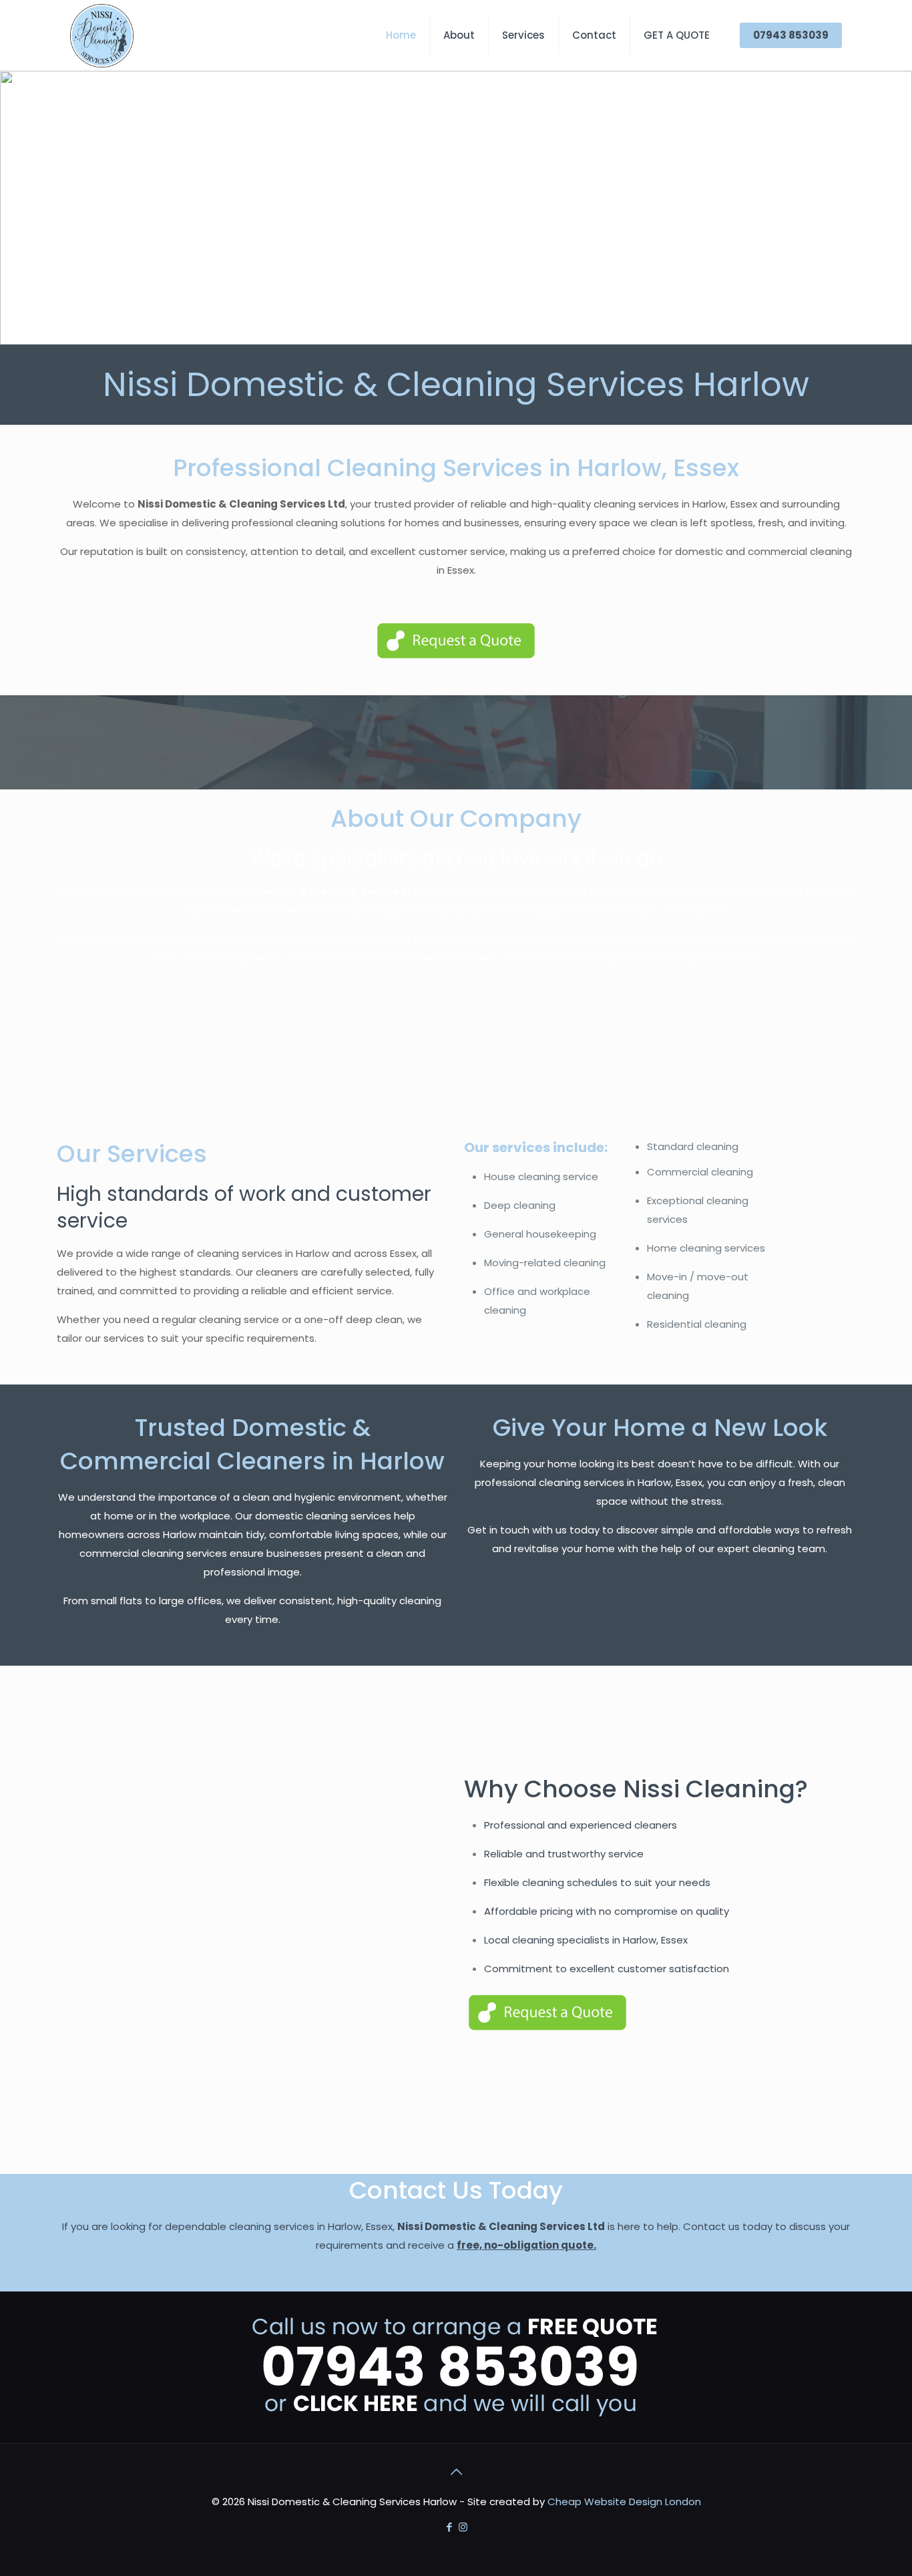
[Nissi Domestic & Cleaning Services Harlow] (102, 35)
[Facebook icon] (449, 2527)
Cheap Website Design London (624, 2502)
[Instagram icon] (463, 2527)
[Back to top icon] (456, 2472)
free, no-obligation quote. (526, 2245)
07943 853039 (791, 35)
